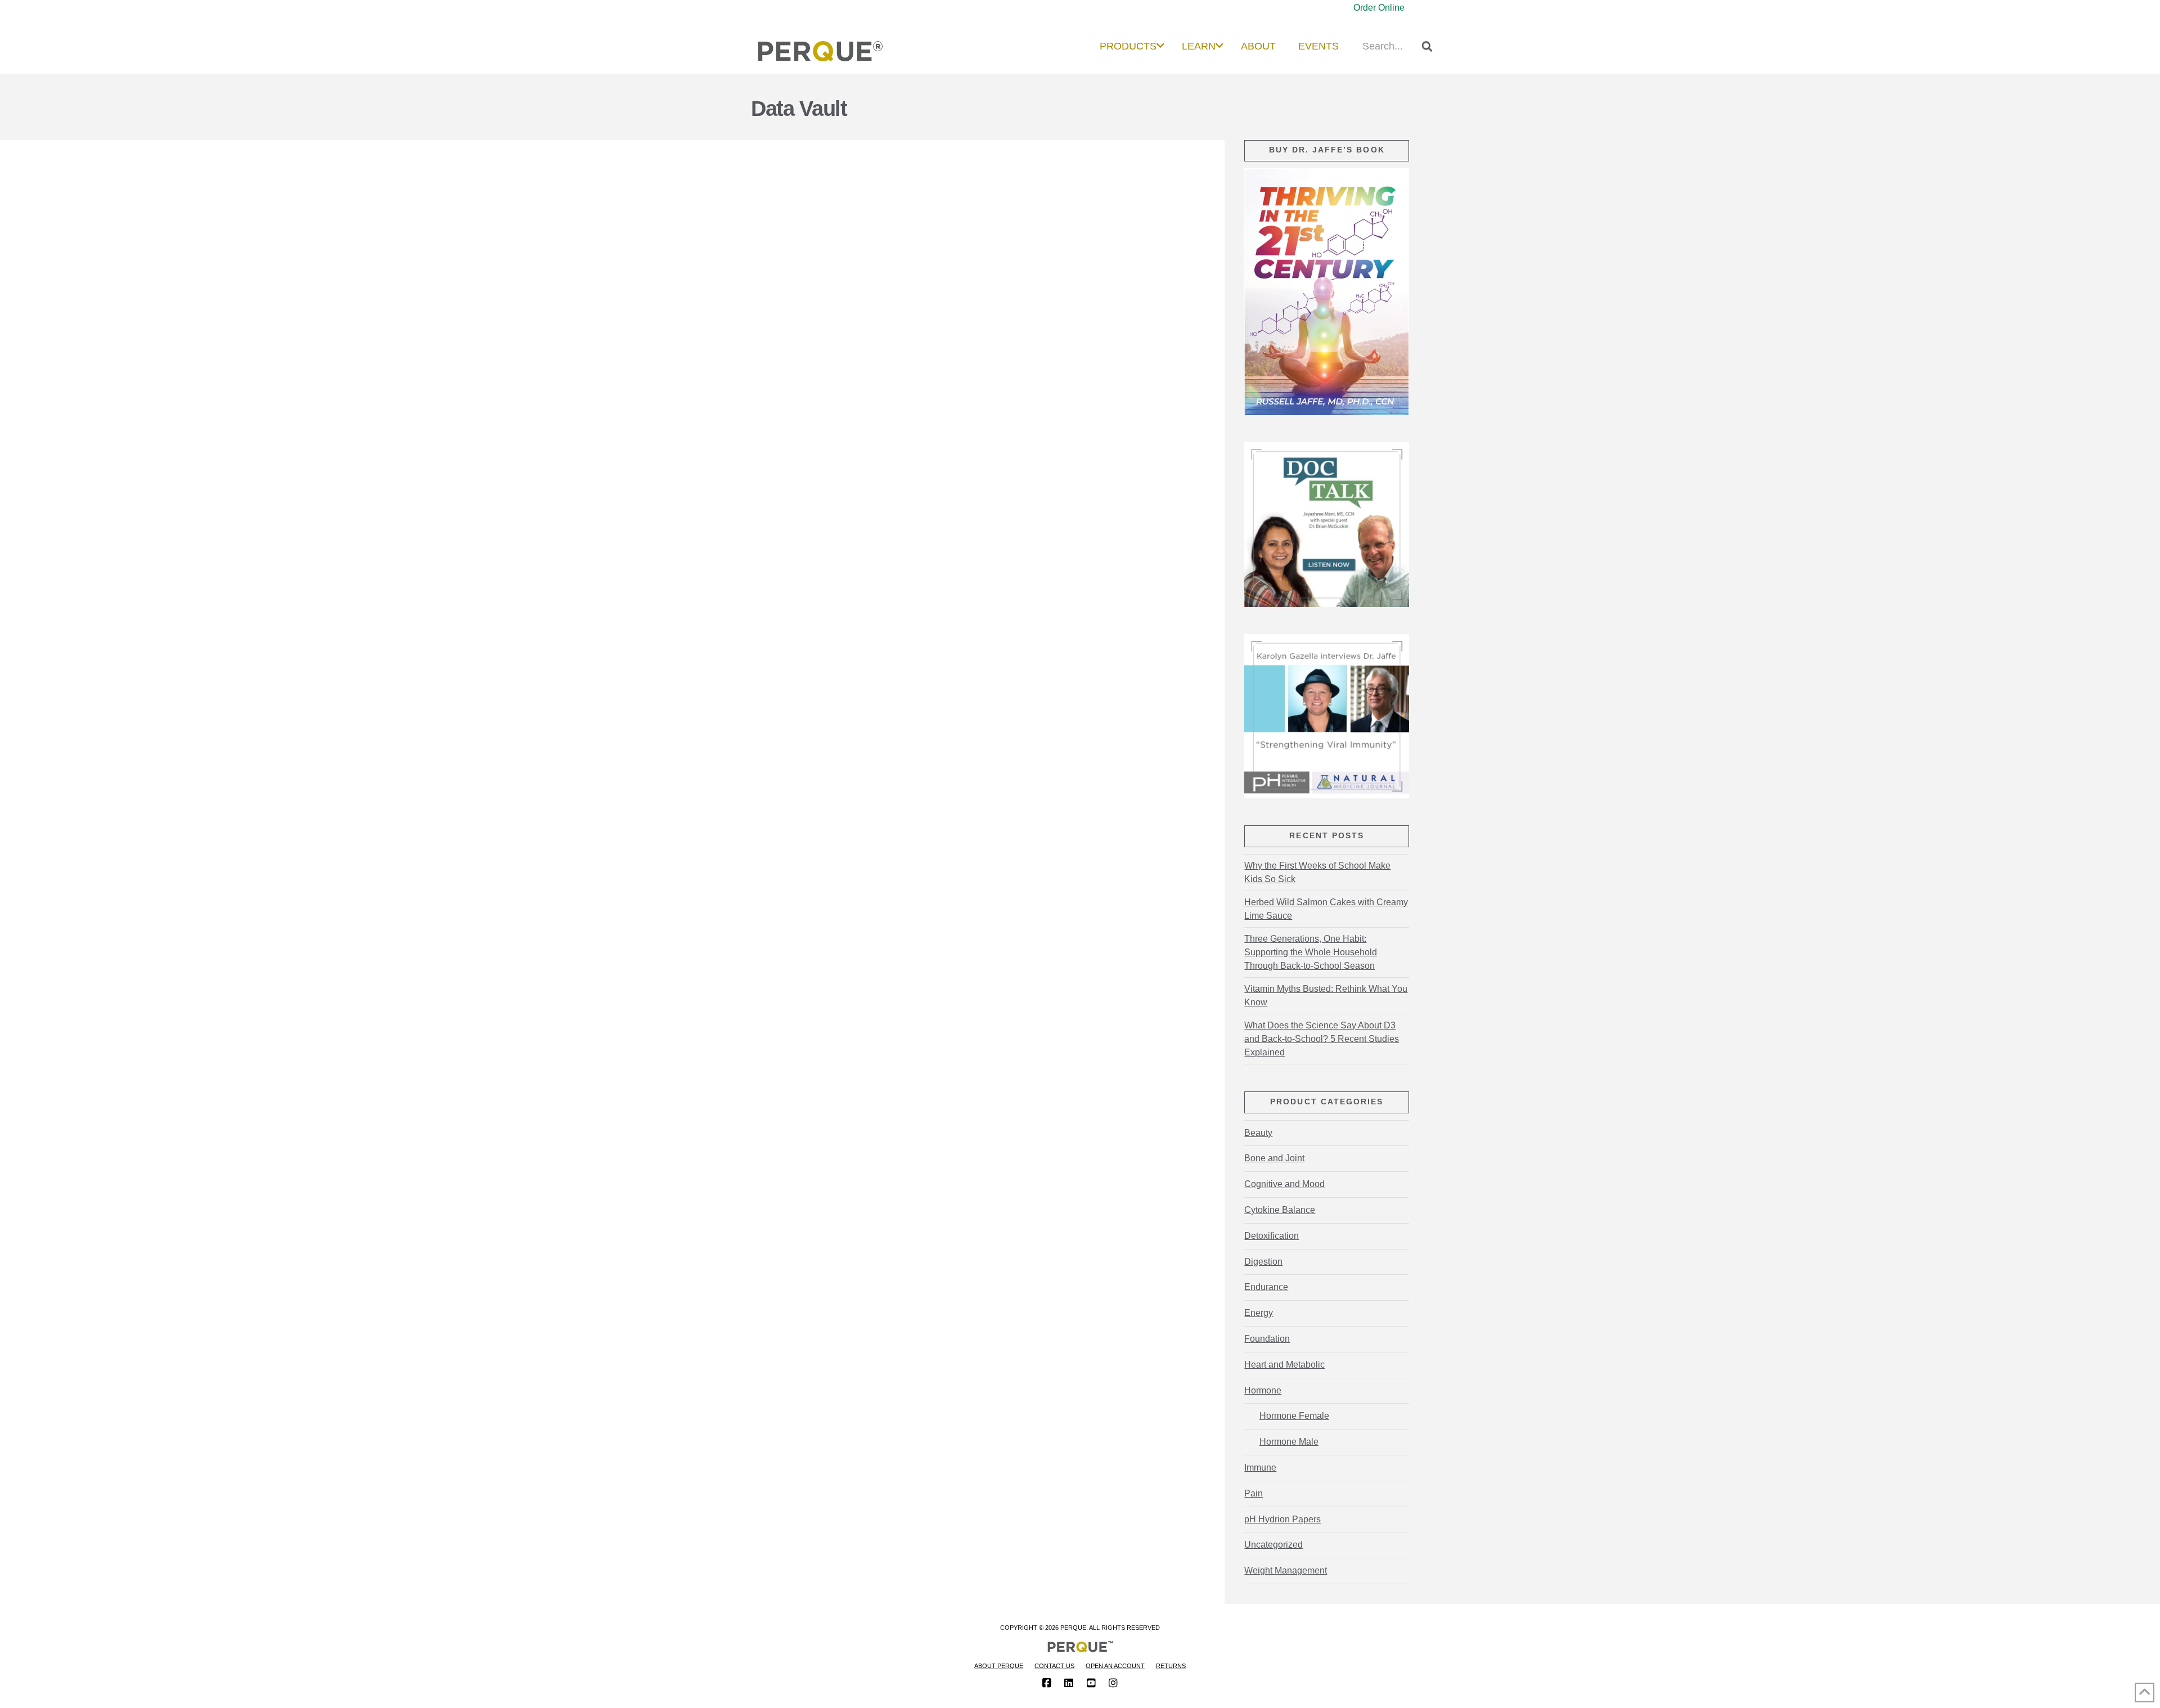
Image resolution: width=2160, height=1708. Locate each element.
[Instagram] (1113, 1683)
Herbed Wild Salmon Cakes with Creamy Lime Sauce (1326, 909)
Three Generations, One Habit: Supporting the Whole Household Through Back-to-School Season (1311, 952)
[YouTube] (1091, 1683)
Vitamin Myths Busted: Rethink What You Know (1326, 995)
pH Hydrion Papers (1282, 1519)
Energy (1259, 1313)
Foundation (1267, 1339)
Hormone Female (1294, 1416)
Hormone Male (1289, 1442)
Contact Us (1054, 1666)
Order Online (1379, 8)
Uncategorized (1273, 1545)
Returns (1171, 1666)
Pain (1254, 1493)
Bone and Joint (1274, 1158)
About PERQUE (999, 1666)
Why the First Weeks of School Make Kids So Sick (1317, 872)
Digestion (1263, 1262)
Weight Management (1286, 1570)
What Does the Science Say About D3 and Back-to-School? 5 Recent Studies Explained (1322, 1039)
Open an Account (1115, 1666)
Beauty (1258, 1133)
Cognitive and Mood (1284, 1184)
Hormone (1263, 1390)
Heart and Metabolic (1284, 1365)
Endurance (1266, 1287)
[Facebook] (1047, 1683)
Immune (1260, 1467)
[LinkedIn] (1069, 1683)
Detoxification (1272, 1236)
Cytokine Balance (1280, 1210)
